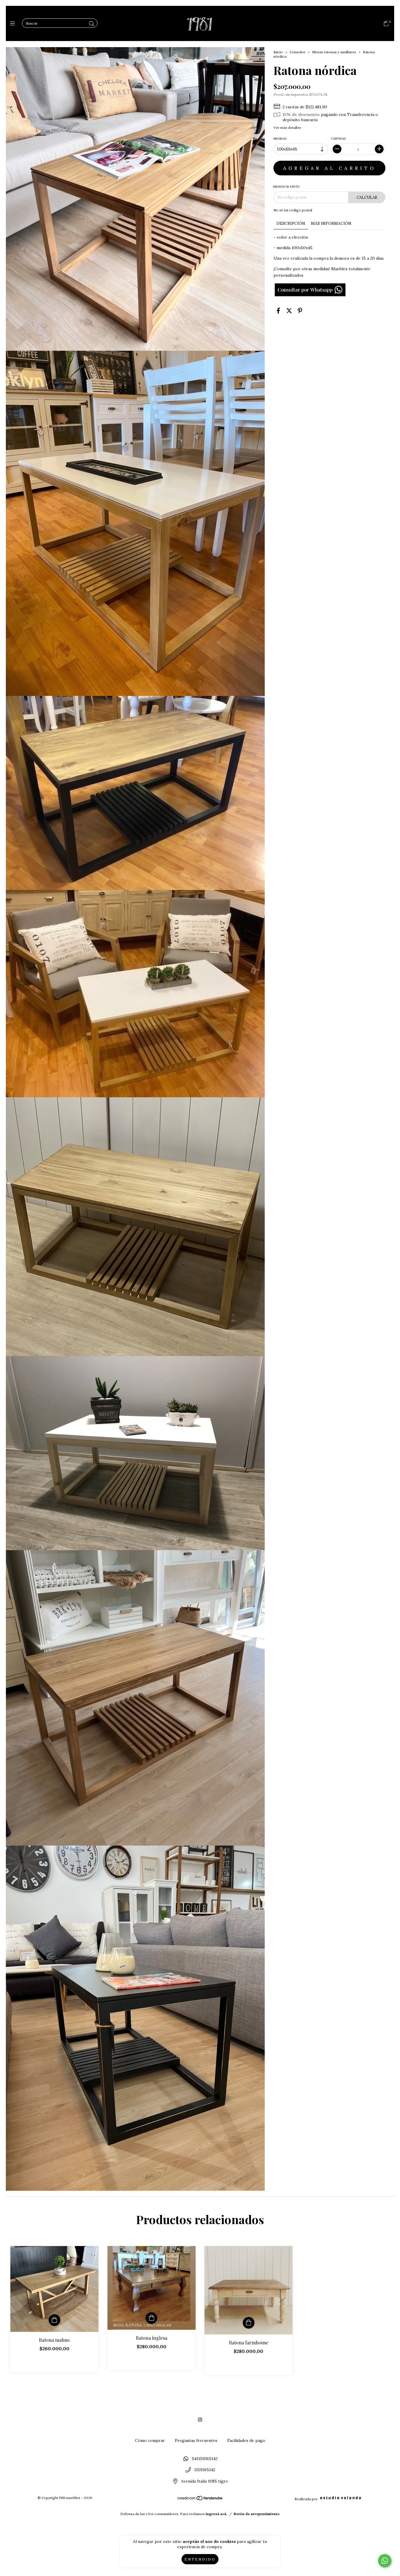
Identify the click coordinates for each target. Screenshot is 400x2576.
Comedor (298, 52)
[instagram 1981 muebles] (200, 2420)
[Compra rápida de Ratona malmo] (54, 2320)
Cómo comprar (150, 2440)
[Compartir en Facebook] (278, 311)
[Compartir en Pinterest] (300, 311)
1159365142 (205, 2470)
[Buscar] (92, 24)
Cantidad (338, 139)
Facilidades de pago (246, 2440)
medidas (280, 139)
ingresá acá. (216, 2514)
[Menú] (14, 24)
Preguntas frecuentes (196, 2440)
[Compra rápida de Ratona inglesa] (151, 2318)
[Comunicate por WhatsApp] (385, 2561)
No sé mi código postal (293, 210)
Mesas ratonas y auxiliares (334, 52)
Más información (331, 223)
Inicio (278, 52)
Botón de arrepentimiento (257, 2514)
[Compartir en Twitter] (289, 311)
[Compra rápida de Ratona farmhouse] (249, 2323)
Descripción (291, 223)
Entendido (200, 2559)
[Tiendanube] (200, 2499)
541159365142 (205, 2459)
